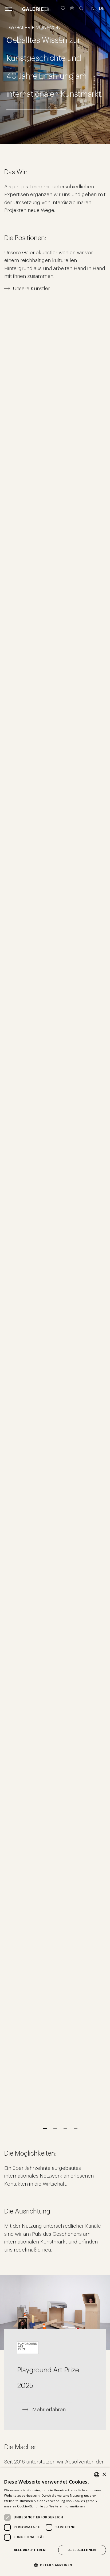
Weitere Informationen (67, 2506)
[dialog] (55, 2522)
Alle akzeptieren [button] (30, 2550)
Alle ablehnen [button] (82, 2550)
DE (102, 8)
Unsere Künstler (31, 288)
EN (91, 8)
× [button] (104, 2475)
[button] (55, 2565)
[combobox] (97, 2475)
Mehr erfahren (49, 2409)
